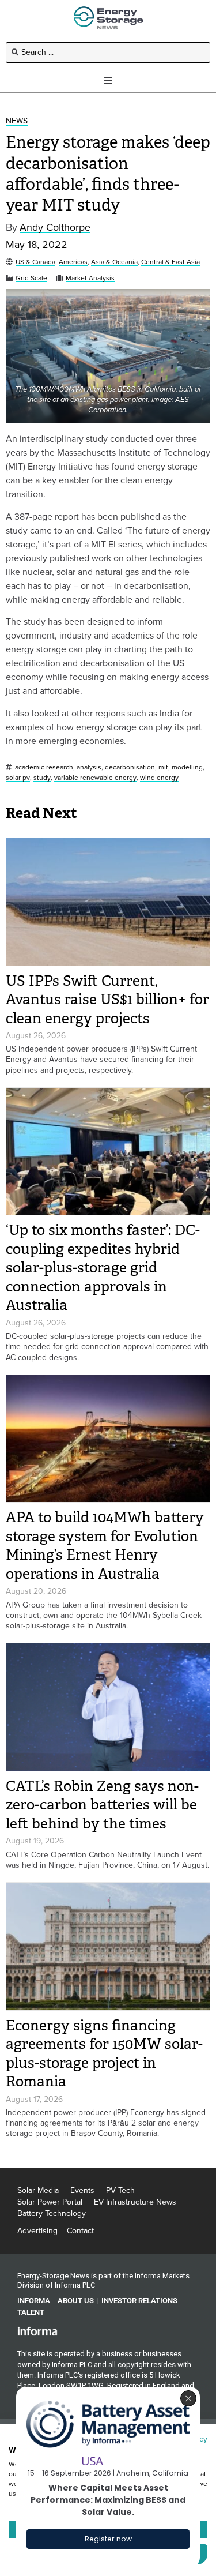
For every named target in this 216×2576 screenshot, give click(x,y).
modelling (187, 767)
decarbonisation (130, 767)
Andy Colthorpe (55, 228)
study (42, 778)
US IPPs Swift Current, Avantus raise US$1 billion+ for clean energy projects (107, 1000)
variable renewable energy (95, 778)
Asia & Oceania (114, 262)
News (17, 121)
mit (163, 767)
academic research (44, 767)
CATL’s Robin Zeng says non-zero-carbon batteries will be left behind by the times (102, 1805)
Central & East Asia (170, 262)
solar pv (18, 778)
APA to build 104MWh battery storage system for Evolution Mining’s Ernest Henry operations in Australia (105, 1546)
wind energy (159, 778)
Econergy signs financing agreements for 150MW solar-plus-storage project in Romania (104, 2054)
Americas (73, 262)
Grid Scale (31, 278)
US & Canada (35, 262)
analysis (89, 767)
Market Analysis (90, 278)
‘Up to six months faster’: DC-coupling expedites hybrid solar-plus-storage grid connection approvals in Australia (103, 1268)
